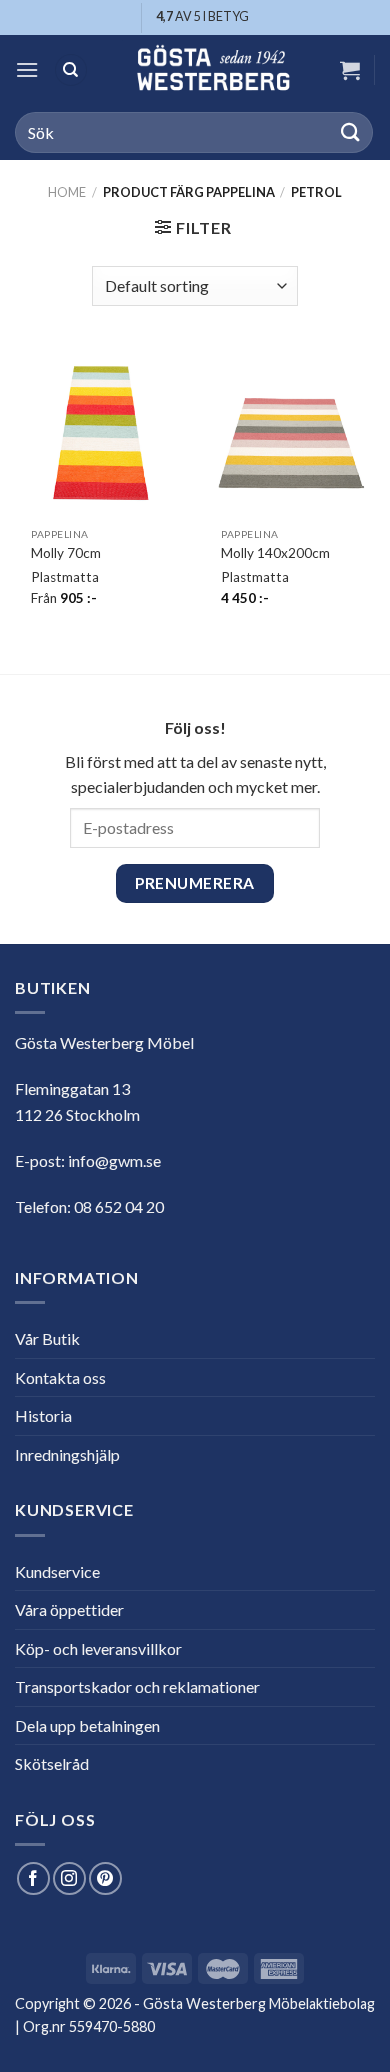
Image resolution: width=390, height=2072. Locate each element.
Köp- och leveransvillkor (98, 1648)
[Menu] (27, 69)
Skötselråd (52, 1763)
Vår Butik (47, 1338)
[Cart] (350, 70)
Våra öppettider (69, 1609)
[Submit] (351, 132)
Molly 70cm (66, 553)
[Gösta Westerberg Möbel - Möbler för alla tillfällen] (213, 70)
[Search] (71, 70)
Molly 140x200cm (275, 553)
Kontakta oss (60, 1377)
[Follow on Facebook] (33, 1878)
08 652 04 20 (119, 1206)
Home (67, 192)
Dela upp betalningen (87, 1725)
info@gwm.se (114, 1160)
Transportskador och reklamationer (137, 1686)
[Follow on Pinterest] (105, 1878)
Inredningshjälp (67, 1454)
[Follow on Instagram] (69, 1878)
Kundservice (57, 1571)
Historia (43, 1415)
